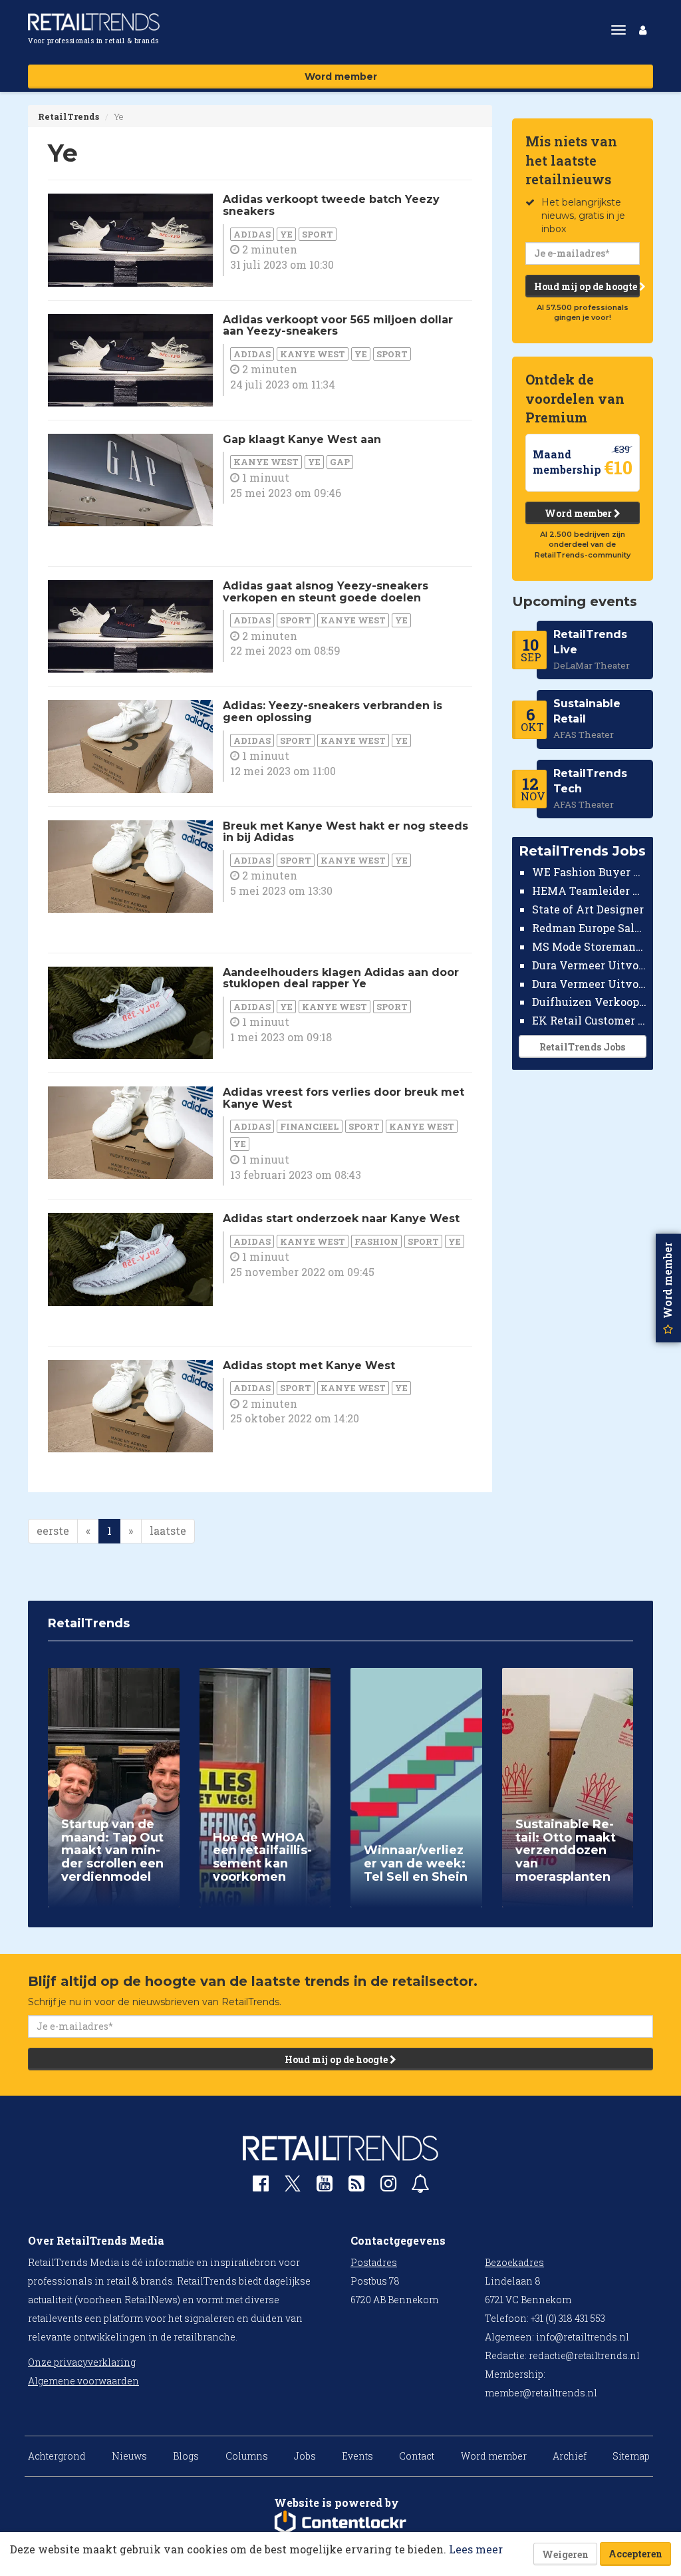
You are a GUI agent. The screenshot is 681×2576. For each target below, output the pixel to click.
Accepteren (635, 2554)
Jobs (305, 2456)
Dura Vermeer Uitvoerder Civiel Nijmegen (590, 984)
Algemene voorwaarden (83, 2381)
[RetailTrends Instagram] (388, 2186)
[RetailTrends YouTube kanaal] (325, 2186)
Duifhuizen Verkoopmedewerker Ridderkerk (590, 1002)
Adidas (252, 234)
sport (318, 234)
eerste (53, 1530)
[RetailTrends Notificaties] (420, 2186)
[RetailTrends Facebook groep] (261, 2186)
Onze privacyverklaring (82, 2362)
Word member (341, 77)
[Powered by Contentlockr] (340, 2523)
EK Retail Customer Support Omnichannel (590, 1020)
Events (357, 2456)
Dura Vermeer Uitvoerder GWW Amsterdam (590, 965)
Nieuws (129, 2456)
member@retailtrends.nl (541, 2393)
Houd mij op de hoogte (587, 286)
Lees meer (476, 2549)
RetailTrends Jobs (582, 1047)
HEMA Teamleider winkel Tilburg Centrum (590, 890)
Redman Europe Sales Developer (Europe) (590, 928)
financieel (310, 1126)
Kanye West (313, 354)
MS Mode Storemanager (590, 946)
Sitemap (631, 2456)
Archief (570, 2456)
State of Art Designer (588, 909)
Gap (340, 462)
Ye (286, 234)
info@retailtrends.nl (583, 2337)
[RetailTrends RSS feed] (356, 2186)
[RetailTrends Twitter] (293, 2188)
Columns (247, 2456)
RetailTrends (68, 116)
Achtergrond (57, 2456)
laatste (168, 1530)
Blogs (186, 2456)
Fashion (376, 1241)
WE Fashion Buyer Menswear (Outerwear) (590, 872)
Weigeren (565, 2554)
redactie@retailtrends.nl (584, 2355)
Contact (417, 2456)
